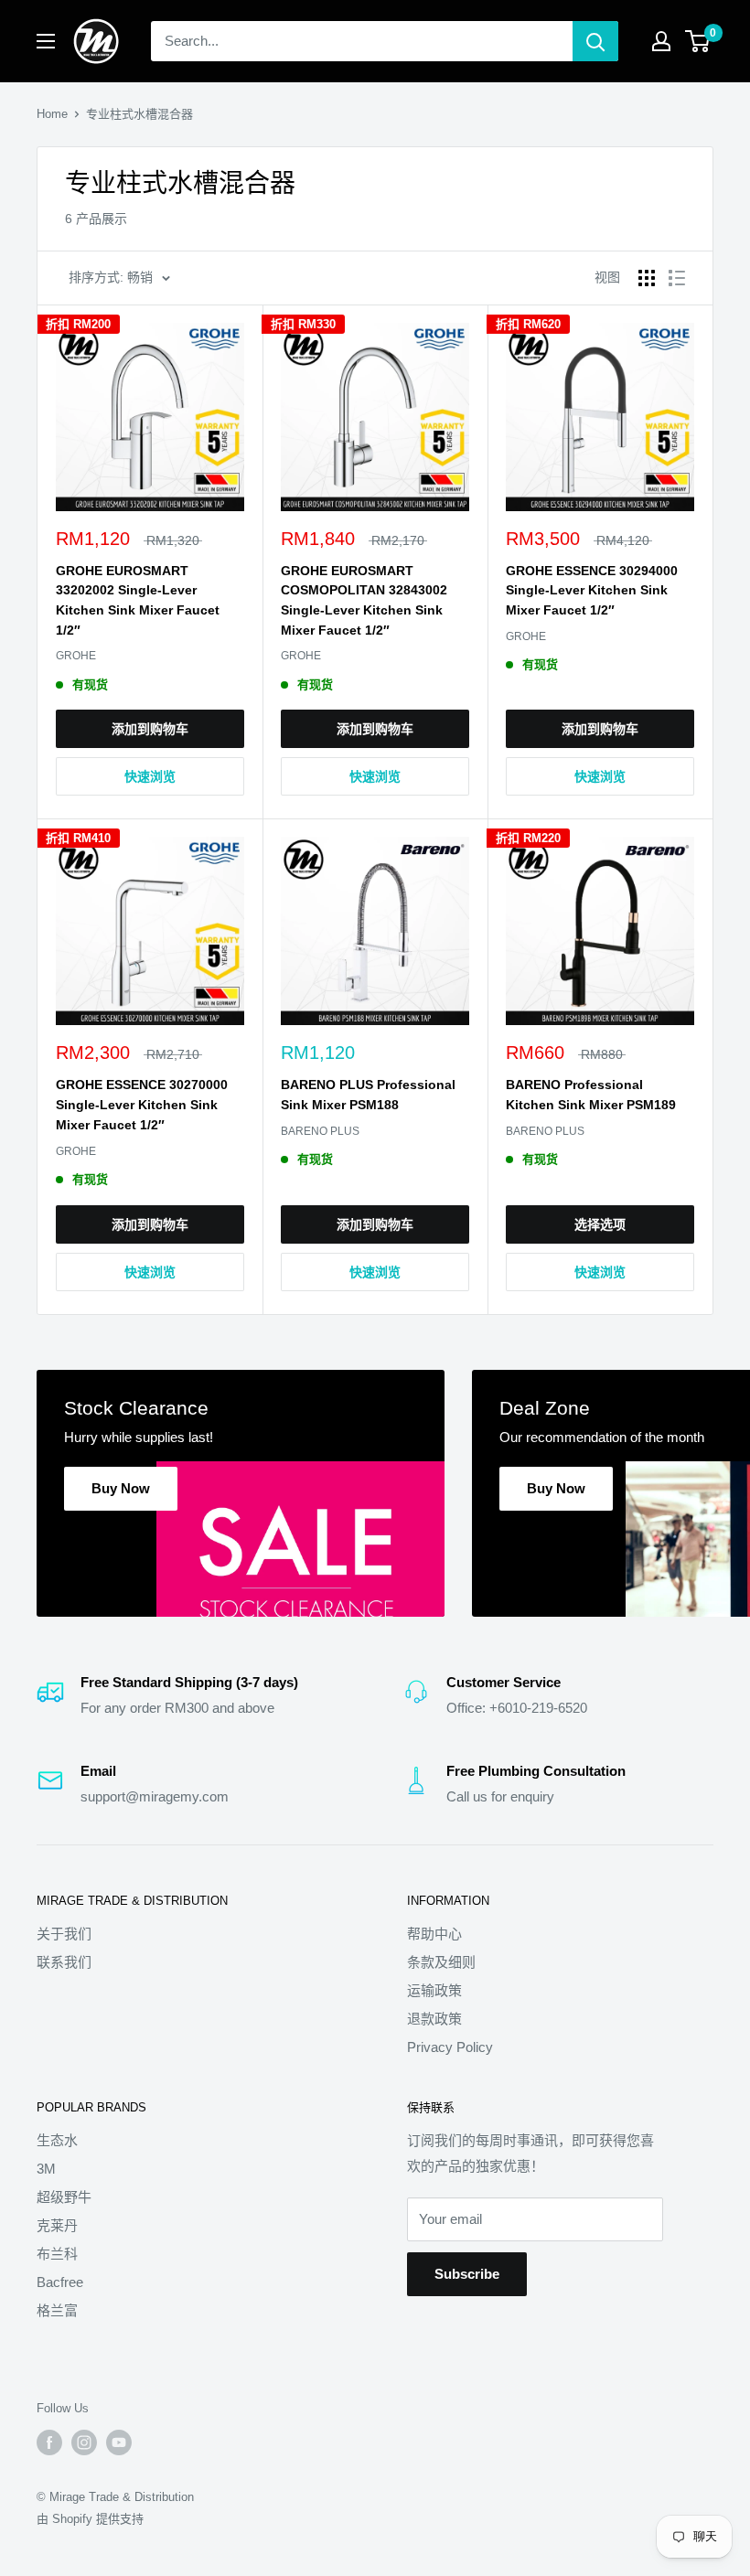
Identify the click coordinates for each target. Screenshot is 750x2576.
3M (46, 2169)
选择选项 (600, 1224)
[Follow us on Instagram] (84, 2442)
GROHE (76, 656)
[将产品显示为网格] (647, 278)
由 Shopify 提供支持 (90, 2519)
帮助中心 (434, 1934)
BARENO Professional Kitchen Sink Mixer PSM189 (591, 1095)
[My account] (661, 41)
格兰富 (57, 2310)
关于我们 (64, 1934)
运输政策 (434, 1990)
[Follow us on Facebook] (49, 2442)
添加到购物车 (150, 729)
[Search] (595, 41)
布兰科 (57, 2254)
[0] (698, 41)
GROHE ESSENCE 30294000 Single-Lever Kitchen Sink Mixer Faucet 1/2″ (592, 590)
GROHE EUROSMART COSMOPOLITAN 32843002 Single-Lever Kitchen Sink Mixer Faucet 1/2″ (364, 600)
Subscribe (467, 2274)
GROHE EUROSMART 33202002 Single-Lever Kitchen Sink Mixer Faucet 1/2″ (138, 600)
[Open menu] (46, 41)
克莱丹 (57, 2225)
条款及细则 (441, 1962)
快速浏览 (150, 776)
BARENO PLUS (320, 1131)
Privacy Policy (450, 2047)
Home (52, 114)
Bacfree (60, 2282)
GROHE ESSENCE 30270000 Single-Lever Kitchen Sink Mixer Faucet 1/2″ (142, 1104)
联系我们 (64, 1962)
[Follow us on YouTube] (119, 2442)
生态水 (57, 2140)
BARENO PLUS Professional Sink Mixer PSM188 (368, 1095)
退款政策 (434, 2019)
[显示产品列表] (677, 278)
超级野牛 (64, 2197)
